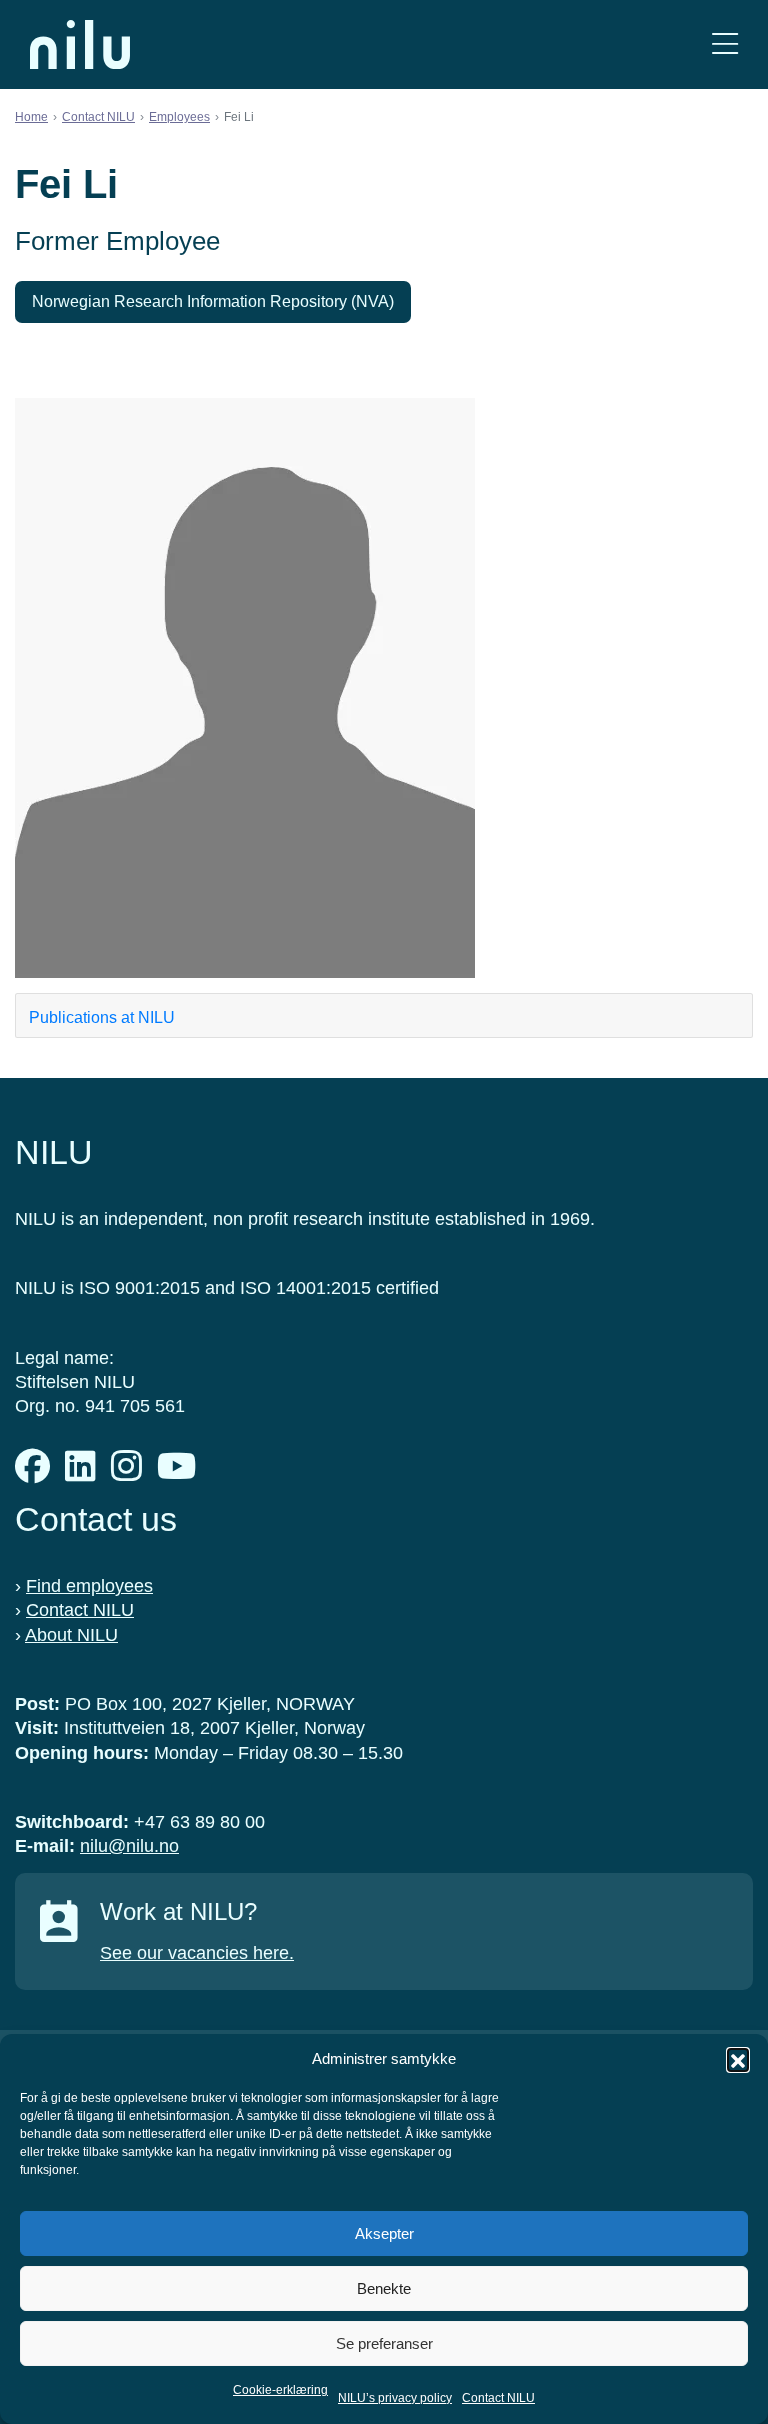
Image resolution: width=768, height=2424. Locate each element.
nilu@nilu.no (129, 1846)
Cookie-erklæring (280, 2390)
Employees (179, 117)
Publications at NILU (102, 1017)
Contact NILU (498, 2398)
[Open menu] (725, 44)
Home (31, 117)
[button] (738, 2059)
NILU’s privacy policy (395, 2398)
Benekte (384, 2288)
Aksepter (384, 2233)
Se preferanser (384, 2343)
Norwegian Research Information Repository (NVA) (213, 301)
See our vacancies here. (197, 1953)
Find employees (89, 1586)
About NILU (71, 1635)
